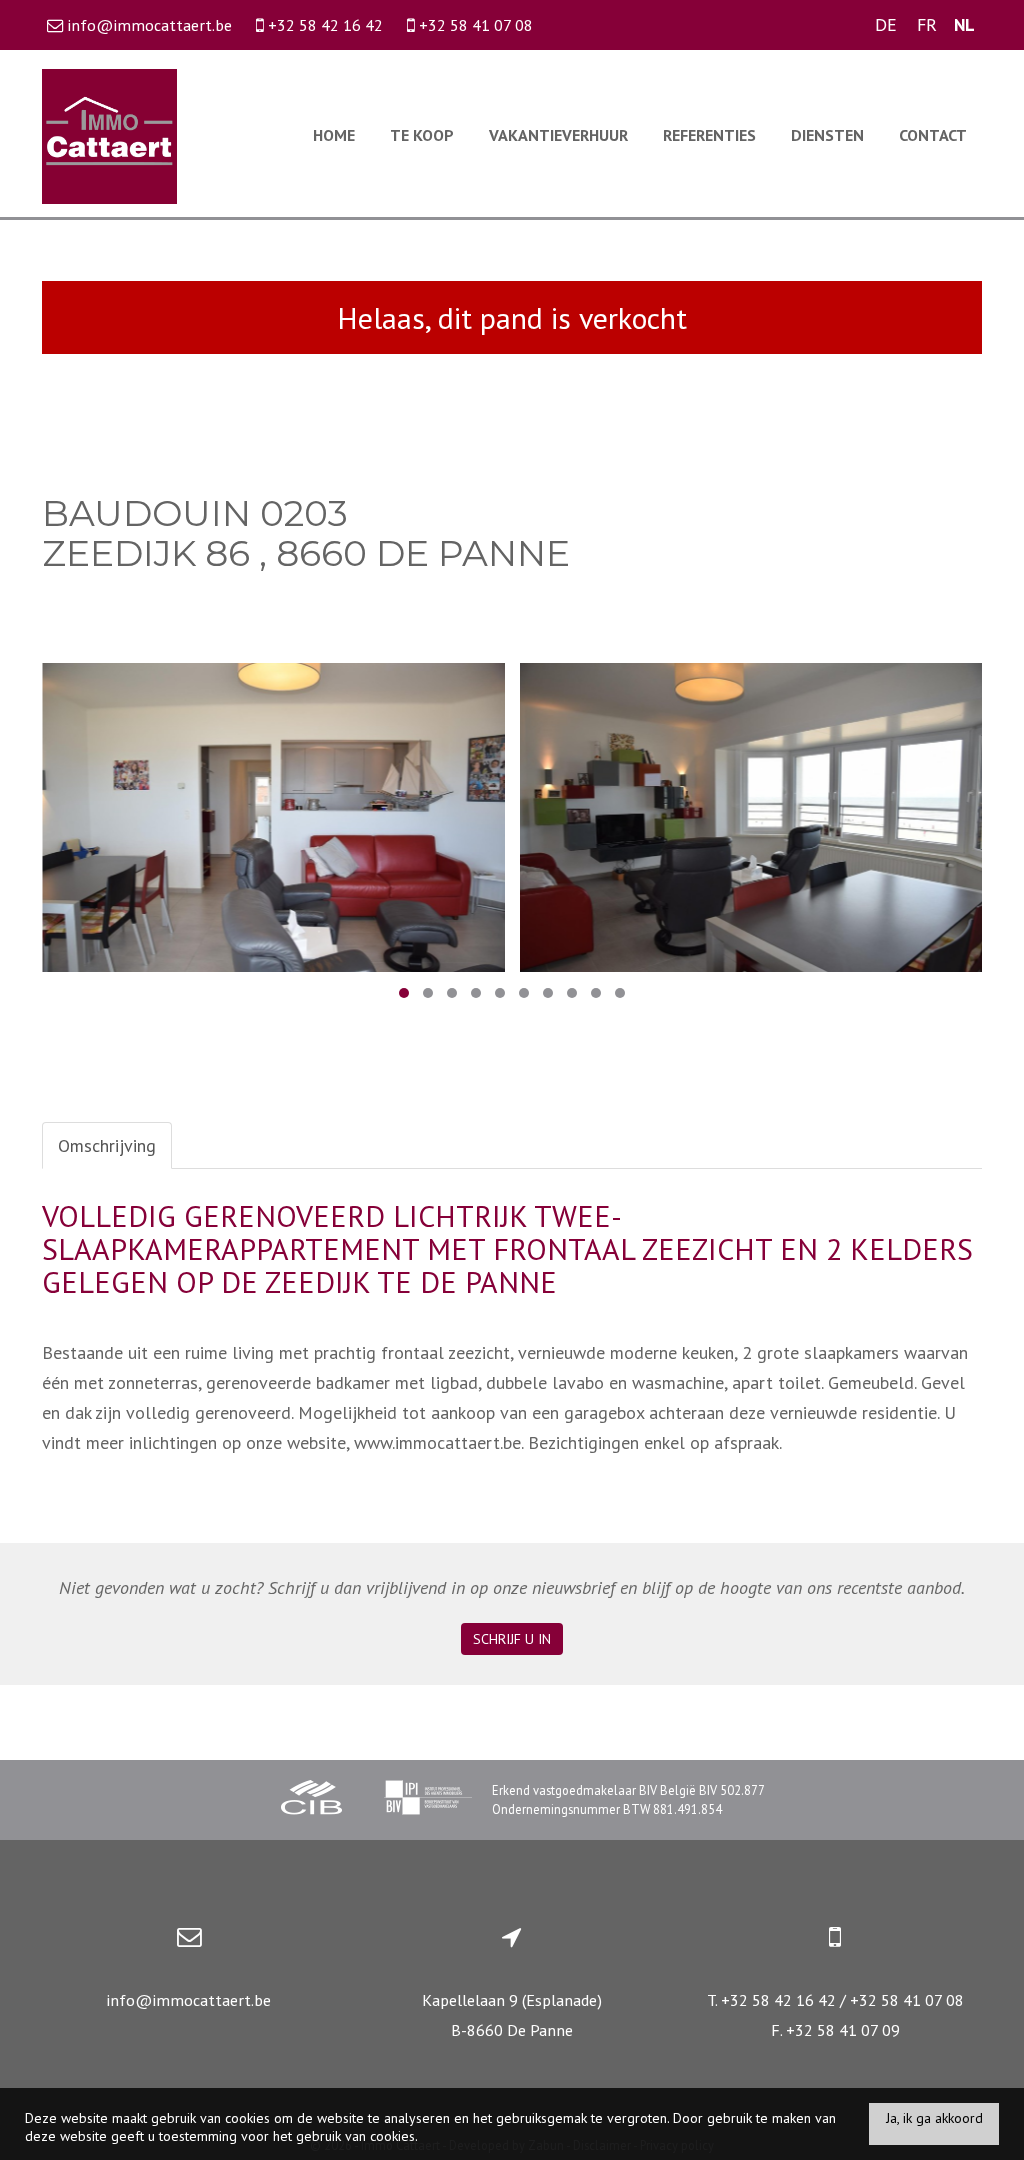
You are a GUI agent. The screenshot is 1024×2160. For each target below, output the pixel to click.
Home (334, 135)
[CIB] (312, 1801)
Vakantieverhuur (558, 135)
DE (886, 24)
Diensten (827, 135)
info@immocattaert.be (188, 2000)
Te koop (422, 135)
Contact (933, 135)
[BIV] (428, 1801)
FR (927, 24)
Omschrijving (107, 1146)
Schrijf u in (512, 1640)
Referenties (709, 135)
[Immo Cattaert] (109, 134)
